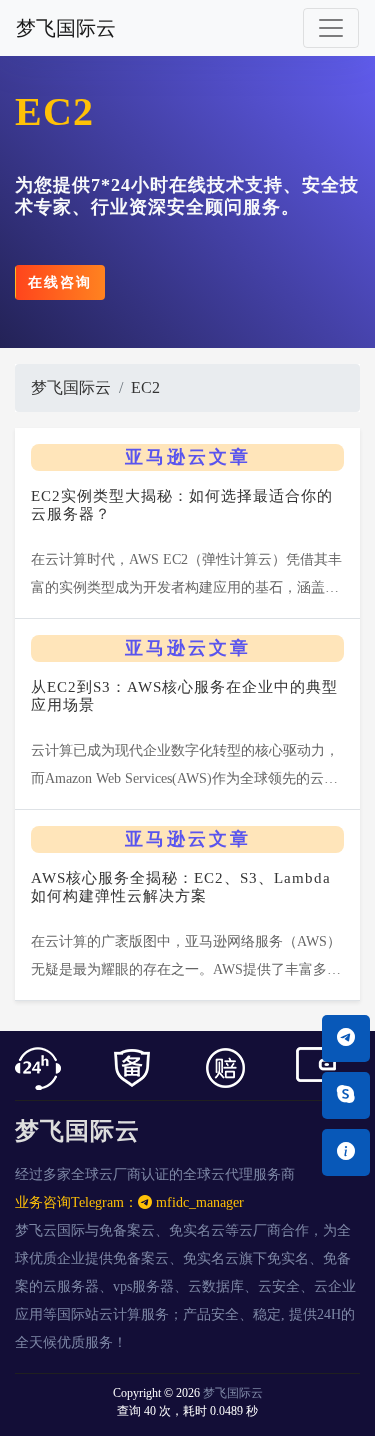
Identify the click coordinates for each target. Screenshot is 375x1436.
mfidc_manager (198, 1202)
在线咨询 (60, 282)
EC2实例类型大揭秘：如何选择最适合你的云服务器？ (182, 505)
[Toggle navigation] (331, 28)
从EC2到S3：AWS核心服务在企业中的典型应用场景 (184, 696)
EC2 (145, 387)
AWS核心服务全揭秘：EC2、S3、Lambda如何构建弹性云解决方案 (181, 887)
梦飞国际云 (66, 28)
